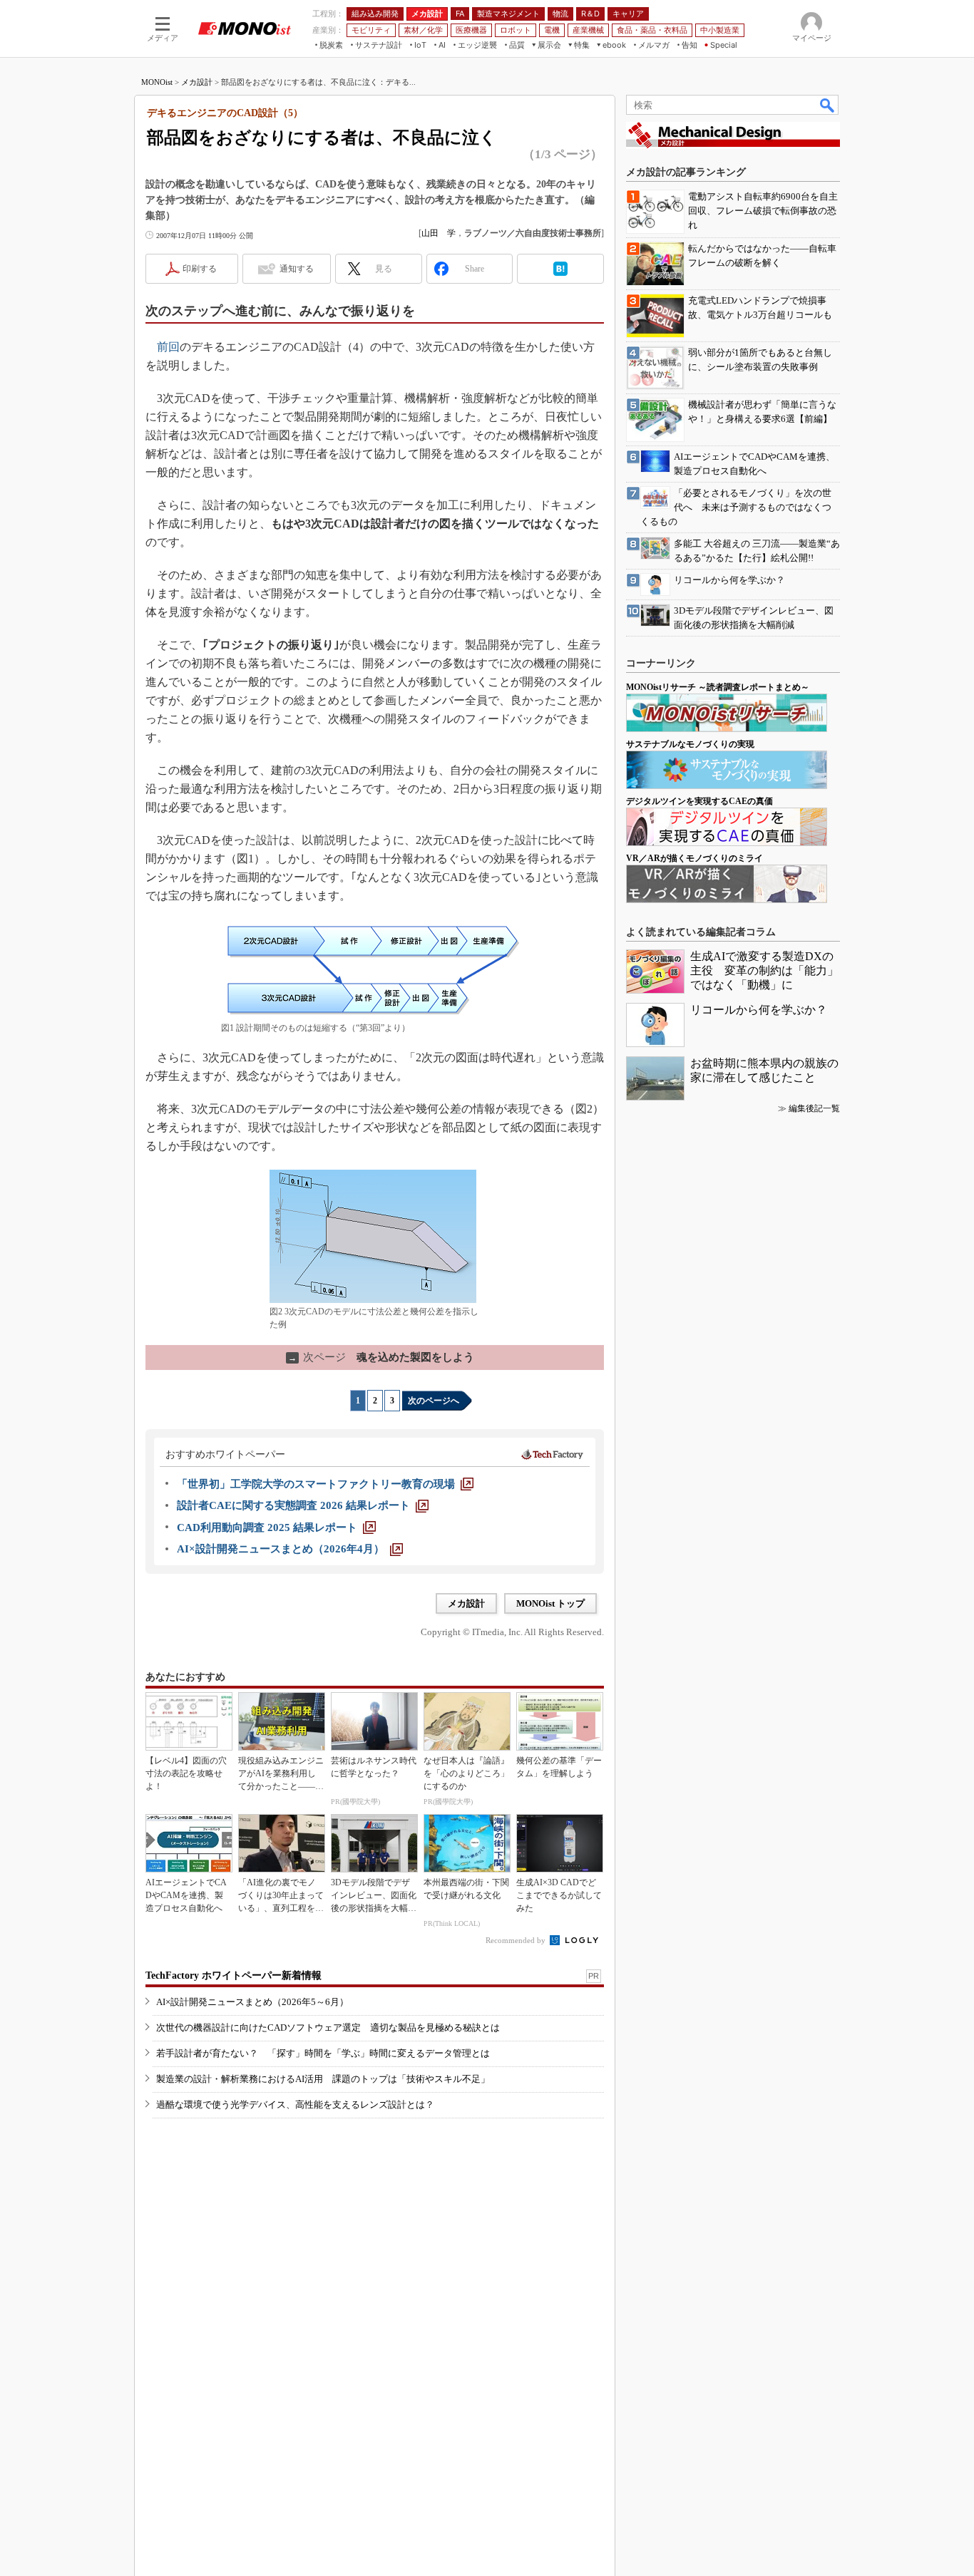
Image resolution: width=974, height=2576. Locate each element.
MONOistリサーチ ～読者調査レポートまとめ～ (718, 687)
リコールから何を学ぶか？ (759, 1010)
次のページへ (434, 1401)
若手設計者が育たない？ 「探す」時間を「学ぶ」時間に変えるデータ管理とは (323, 2053)
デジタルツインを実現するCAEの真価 (699, 801)
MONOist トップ (550, 1603)
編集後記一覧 (814, 1108)
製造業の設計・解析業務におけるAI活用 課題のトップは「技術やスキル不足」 (323, 2079)
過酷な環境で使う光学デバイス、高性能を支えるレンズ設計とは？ (295, 2104)
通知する (297, 269)
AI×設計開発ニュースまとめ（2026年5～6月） (252, 2002)
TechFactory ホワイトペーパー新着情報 (234, 1975)
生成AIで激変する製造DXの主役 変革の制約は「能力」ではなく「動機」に (764, 970)
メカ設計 (197, 82)
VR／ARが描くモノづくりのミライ (694, 858)
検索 (828, 105)
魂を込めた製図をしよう (381, 1357)
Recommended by (517, 1940)
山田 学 (439, 233)
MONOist (157, 82)
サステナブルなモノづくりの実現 (690, 744)
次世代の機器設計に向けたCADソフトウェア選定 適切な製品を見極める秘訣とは (328, 2028)
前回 (168, 347)
